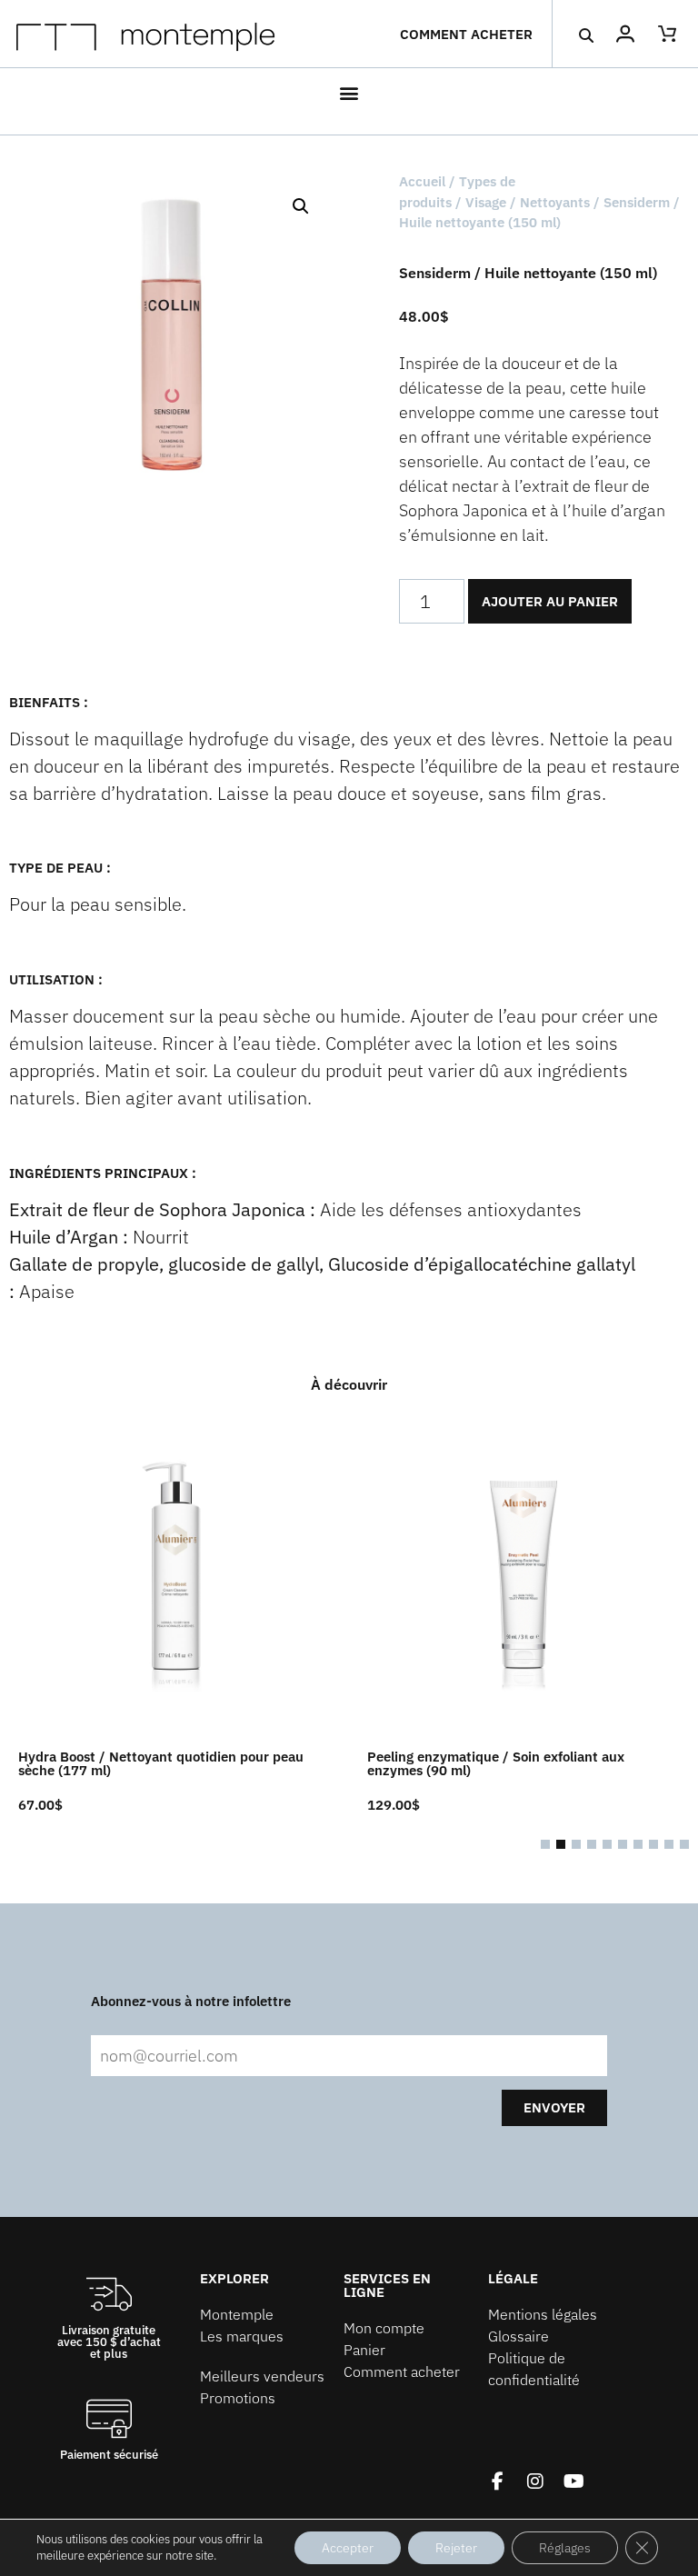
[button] (586, 35)
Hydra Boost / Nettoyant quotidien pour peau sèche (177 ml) (161, 1763)
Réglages (565, 2548)
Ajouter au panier (550, 601)
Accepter (348, 2548)
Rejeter (456, 2548)
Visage (486, 202)
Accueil (422, 181)
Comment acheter (466, 34)
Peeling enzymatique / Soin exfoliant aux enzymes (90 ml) (496, 1763)
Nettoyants (555, 202)
